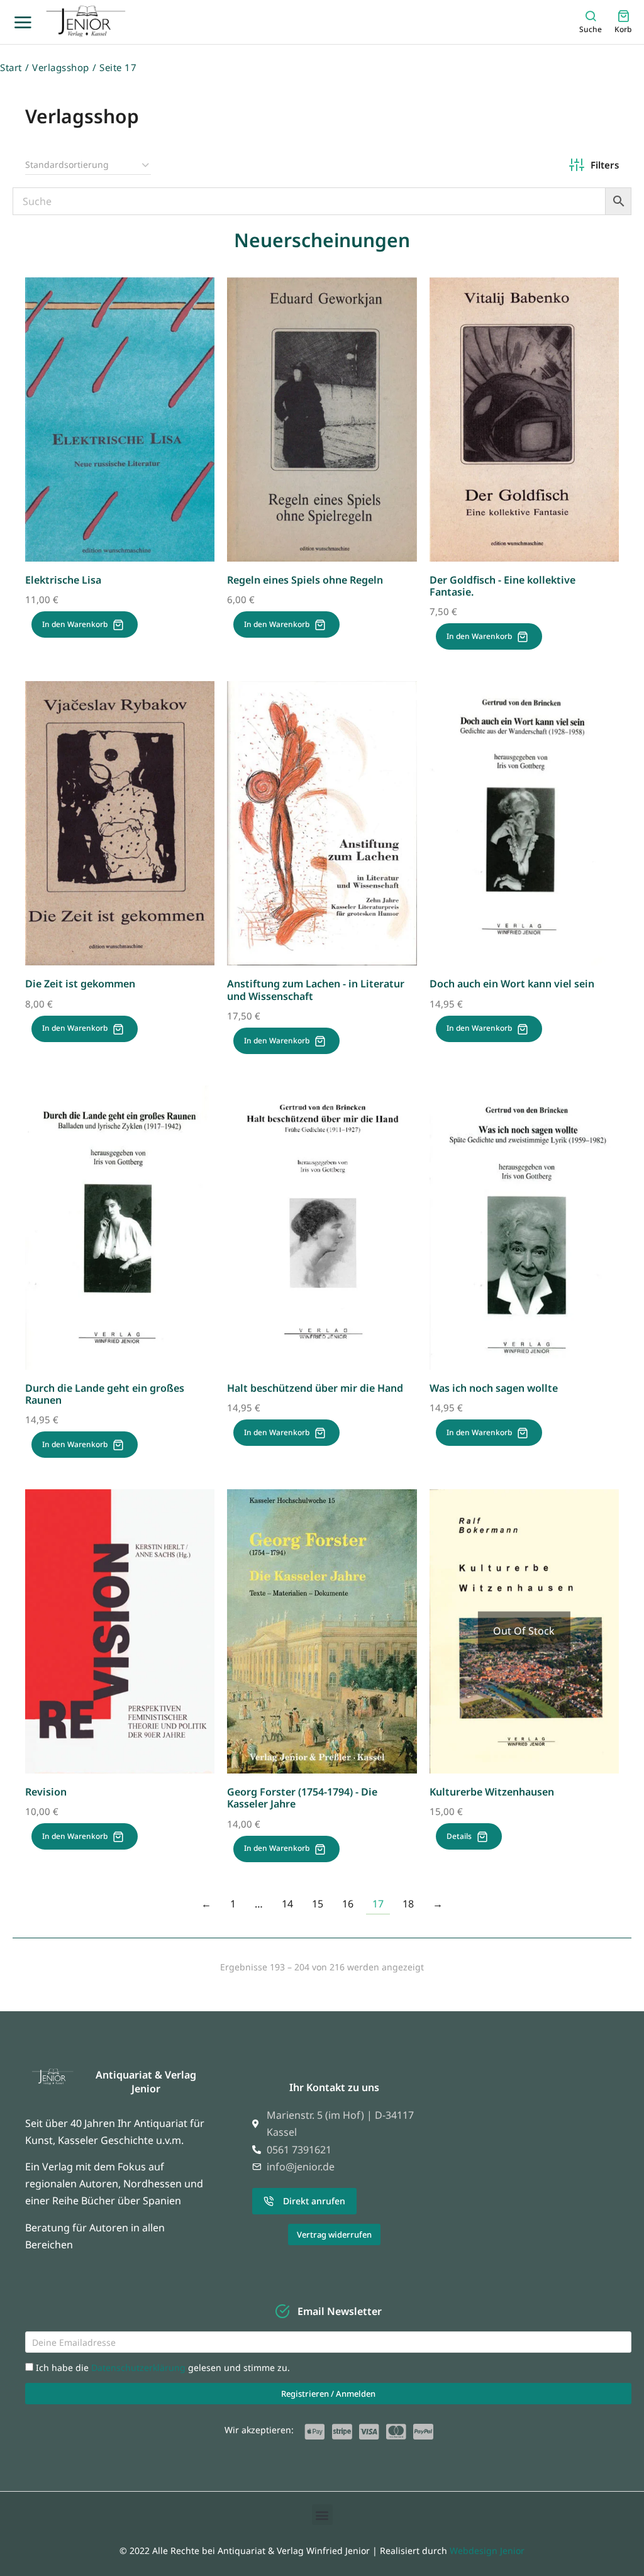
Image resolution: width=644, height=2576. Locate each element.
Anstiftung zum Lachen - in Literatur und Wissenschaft (316, 990)
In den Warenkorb (75, 624)
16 (348, 1904)
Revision (46, 1792)
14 (287, 1904)
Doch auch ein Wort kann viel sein (512, 984)
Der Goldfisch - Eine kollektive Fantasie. (502, 586)
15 (318, 1904)
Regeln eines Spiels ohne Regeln (305, 580)
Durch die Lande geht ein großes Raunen (105, 1394)
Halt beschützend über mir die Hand (315, 1388)
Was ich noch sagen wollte (494, 1388)
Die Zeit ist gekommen (80, 984)
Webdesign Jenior (487, 2551)
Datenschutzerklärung (140, 2368)
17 (378, 1904)
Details (459, 1836)
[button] (322, 2515)
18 (408, 1904)
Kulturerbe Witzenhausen (492, 1792)
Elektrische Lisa (63, 580)
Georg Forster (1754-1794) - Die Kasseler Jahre (302, 1798)
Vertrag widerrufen (334, 2235)
